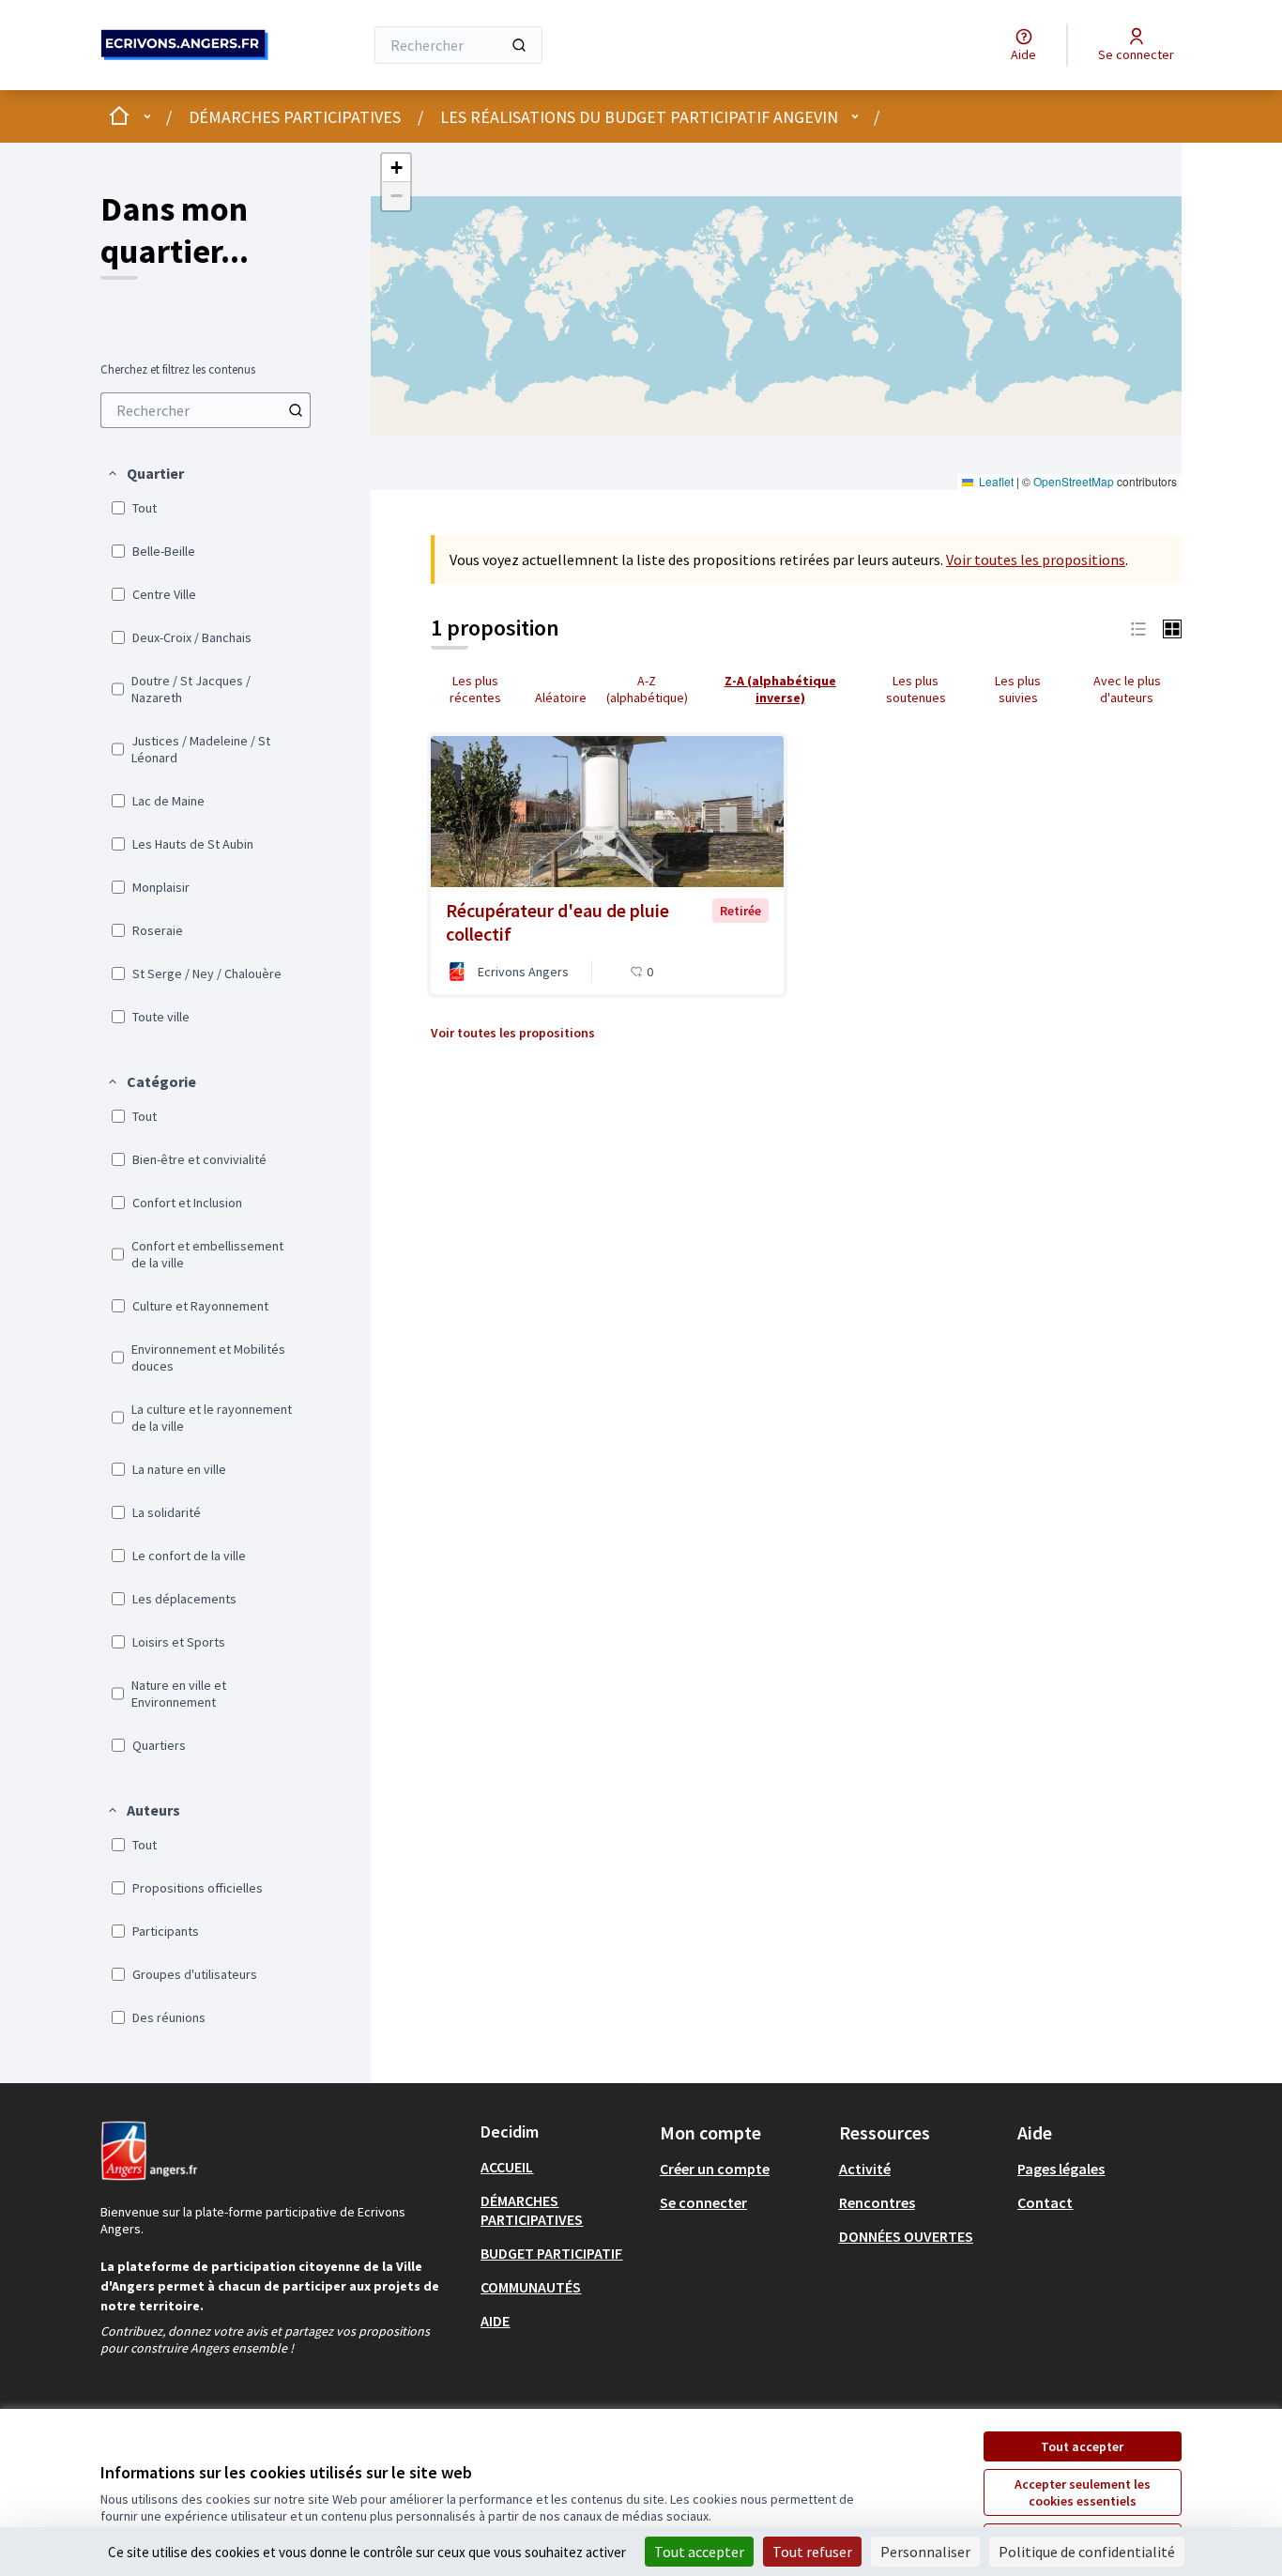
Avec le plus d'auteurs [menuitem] (1127, 689)
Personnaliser (925, 2552)
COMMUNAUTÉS (531, 2287)
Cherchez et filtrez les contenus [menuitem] (178, 370)
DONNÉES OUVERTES (906, 2236)
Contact (1045, 2202)
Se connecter (703, 2202)
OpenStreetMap (1074, 481)
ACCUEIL (507, 2167)
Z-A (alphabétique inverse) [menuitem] (780, 689)
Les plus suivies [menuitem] (1018, 689)
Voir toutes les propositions (1036, 560)
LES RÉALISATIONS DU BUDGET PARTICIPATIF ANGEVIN (639, 117)
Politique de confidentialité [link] (1087, 2552)
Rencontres (877, 2202)
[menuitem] (206, 410)
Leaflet (995, 481)
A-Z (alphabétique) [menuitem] (647, 689)
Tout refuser (812, 2552)
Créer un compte (715, 2169)
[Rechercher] (519, 45)
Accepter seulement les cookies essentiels (1083, 2492)
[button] (145, 473)
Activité (865, 2169)
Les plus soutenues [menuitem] (916, 689)
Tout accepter (1082, 2446)
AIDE (495, 2321)
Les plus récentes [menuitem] (475, 689)
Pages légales (1061, 2169)
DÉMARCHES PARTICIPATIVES (295, 117)
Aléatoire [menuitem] (561, 698)
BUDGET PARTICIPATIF (551, 2253)
